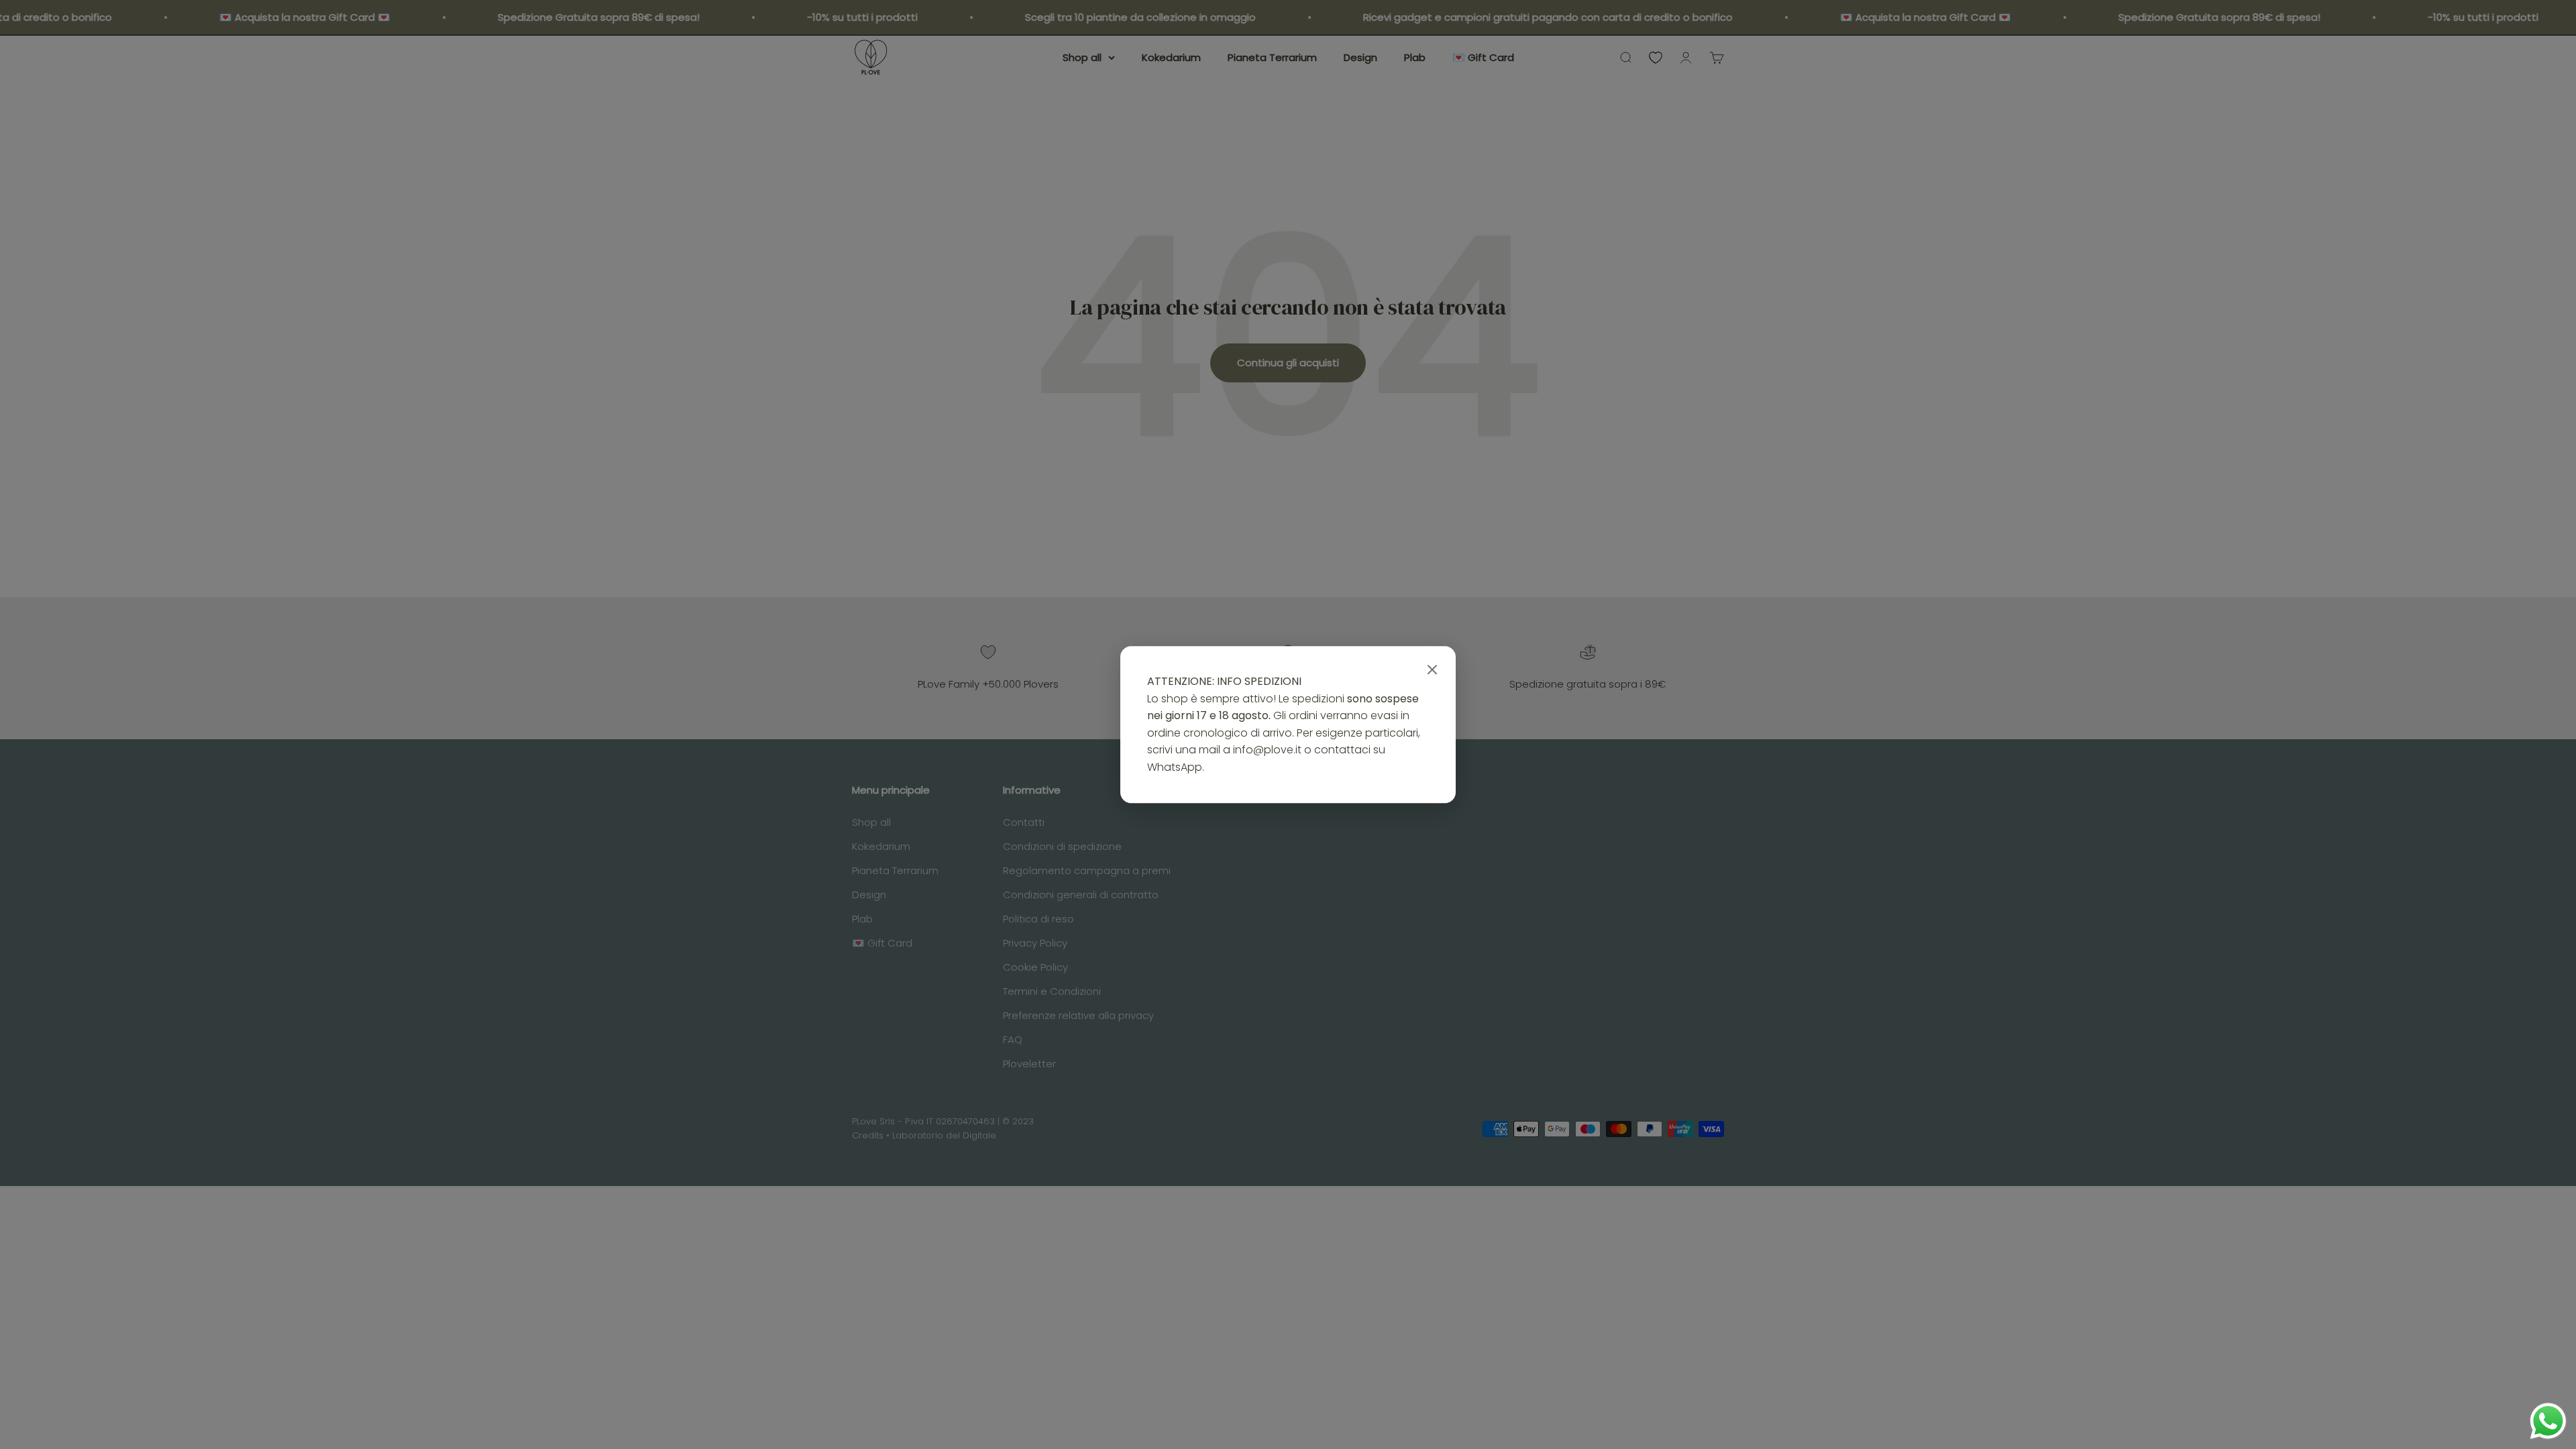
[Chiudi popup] (1432, 670)
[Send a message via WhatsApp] (2548, 1421)
